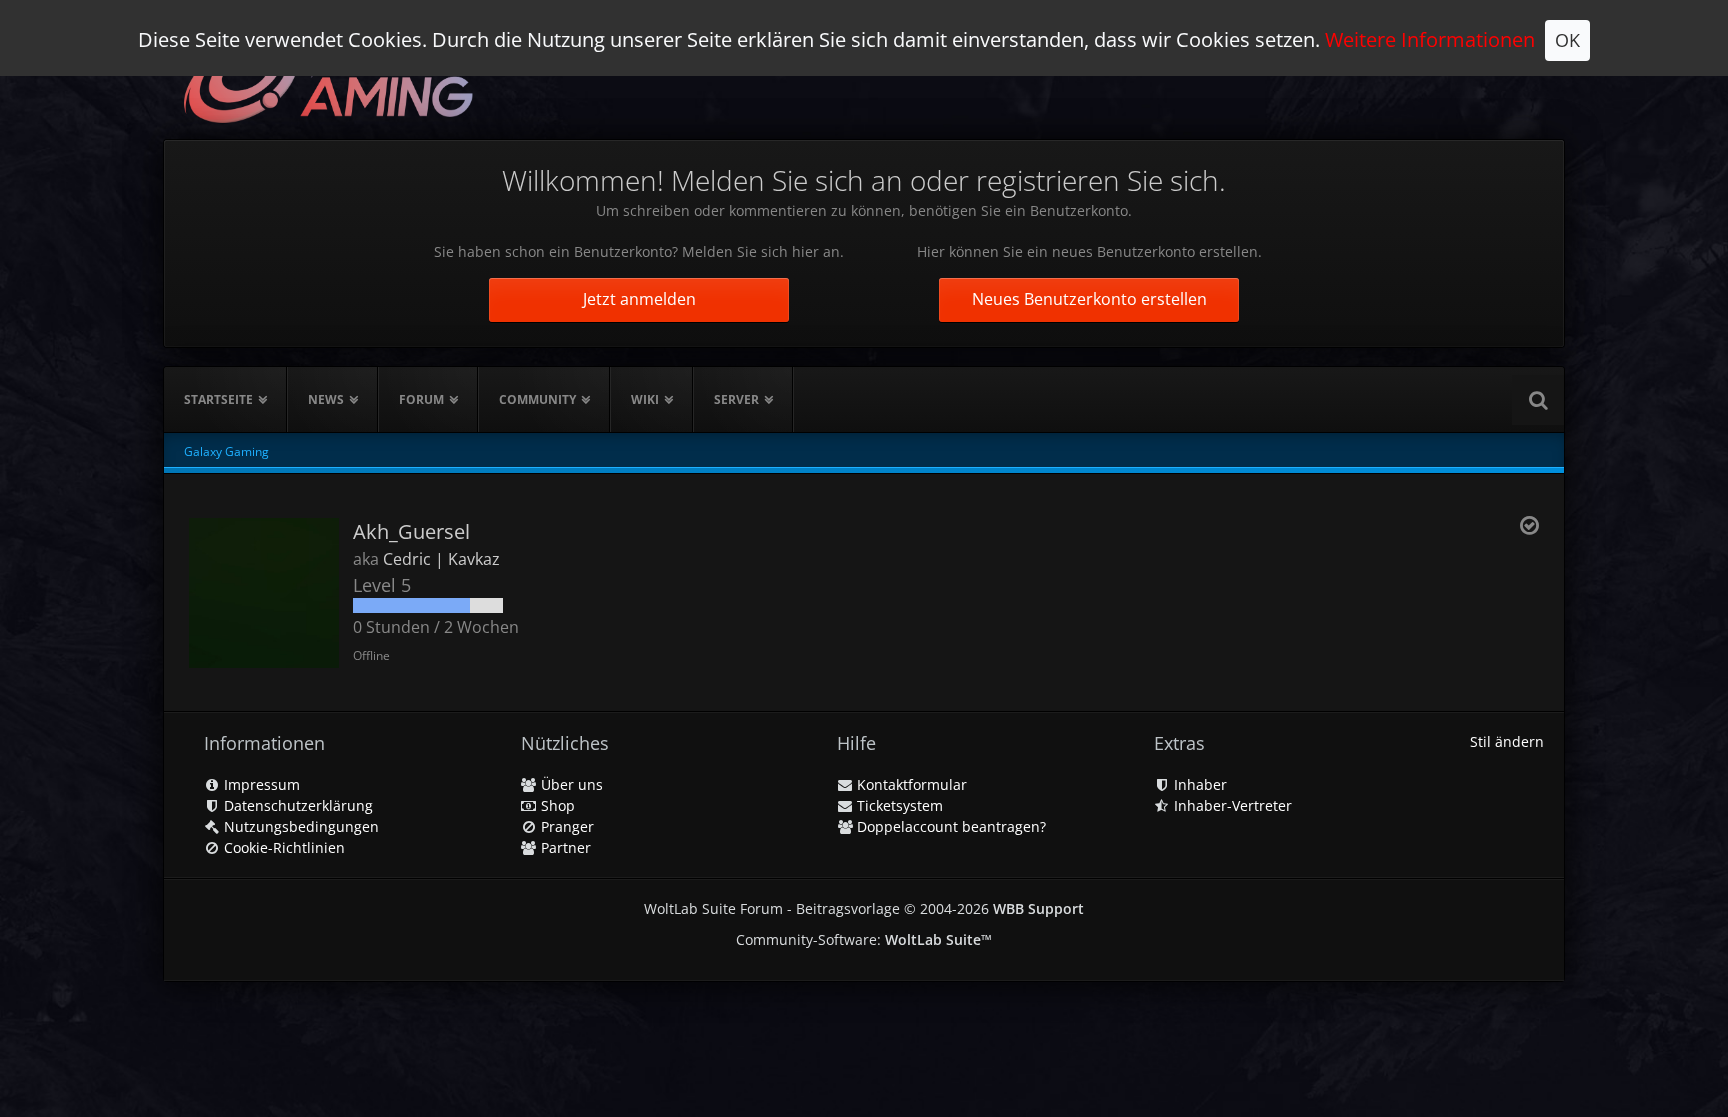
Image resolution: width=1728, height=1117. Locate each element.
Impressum (260, 784)
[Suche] (1538, 400)
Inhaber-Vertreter (1231, 805)
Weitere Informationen (1430, 39)
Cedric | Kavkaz (441, 559)
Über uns (570, 784)
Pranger (565, 826)
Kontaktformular (910, 784)
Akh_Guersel (411, 531)
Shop (556, 805)
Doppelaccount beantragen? (949, 826)
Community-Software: (864, 939)
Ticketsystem (898, 805)
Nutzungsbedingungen (299, 826)
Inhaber (1198, 784)
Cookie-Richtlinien (282, 847)
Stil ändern (1507, 741)
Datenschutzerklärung (296, 805)
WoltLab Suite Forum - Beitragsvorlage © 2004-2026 (864, 908)
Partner (564, 847)
